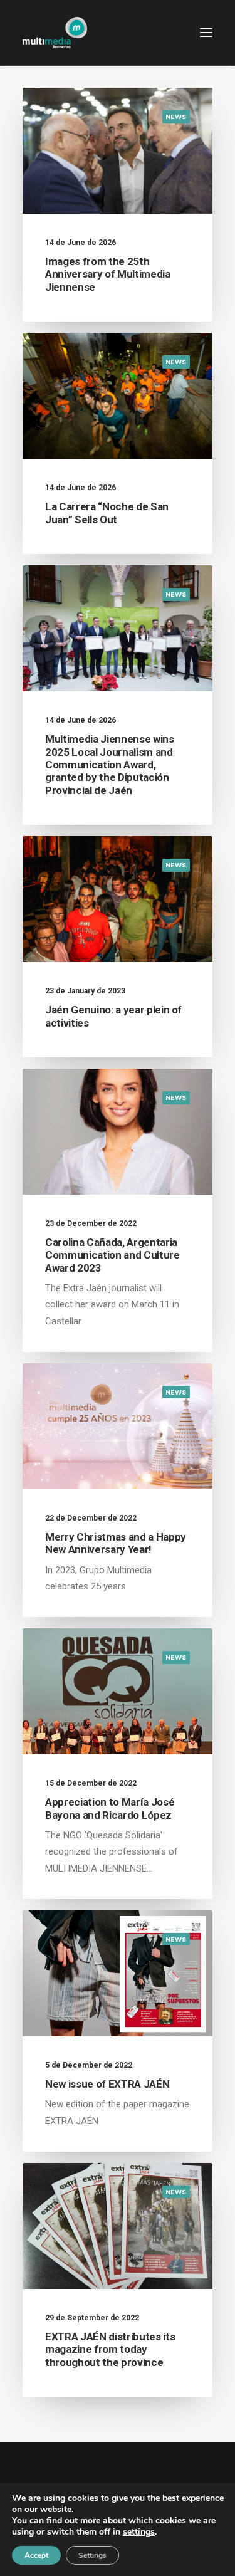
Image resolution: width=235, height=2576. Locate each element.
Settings (92, 2555)
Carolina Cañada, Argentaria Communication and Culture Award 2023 (112, 1255)
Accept (36, 2555)
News (176, 117)
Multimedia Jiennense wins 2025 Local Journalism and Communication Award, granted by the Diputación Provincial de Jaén (110, 765)
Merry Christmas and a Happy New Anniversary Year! (116, 1543)
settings (139, 2532)
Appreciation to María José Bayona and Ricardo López (110, 1808)
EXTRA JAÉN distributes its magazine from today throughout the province (110, 2349)
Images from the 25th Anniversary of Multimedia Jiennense (108, 274)
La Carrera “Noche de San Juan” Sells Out (107, 513)
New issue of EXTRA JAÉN (107, 2084)
